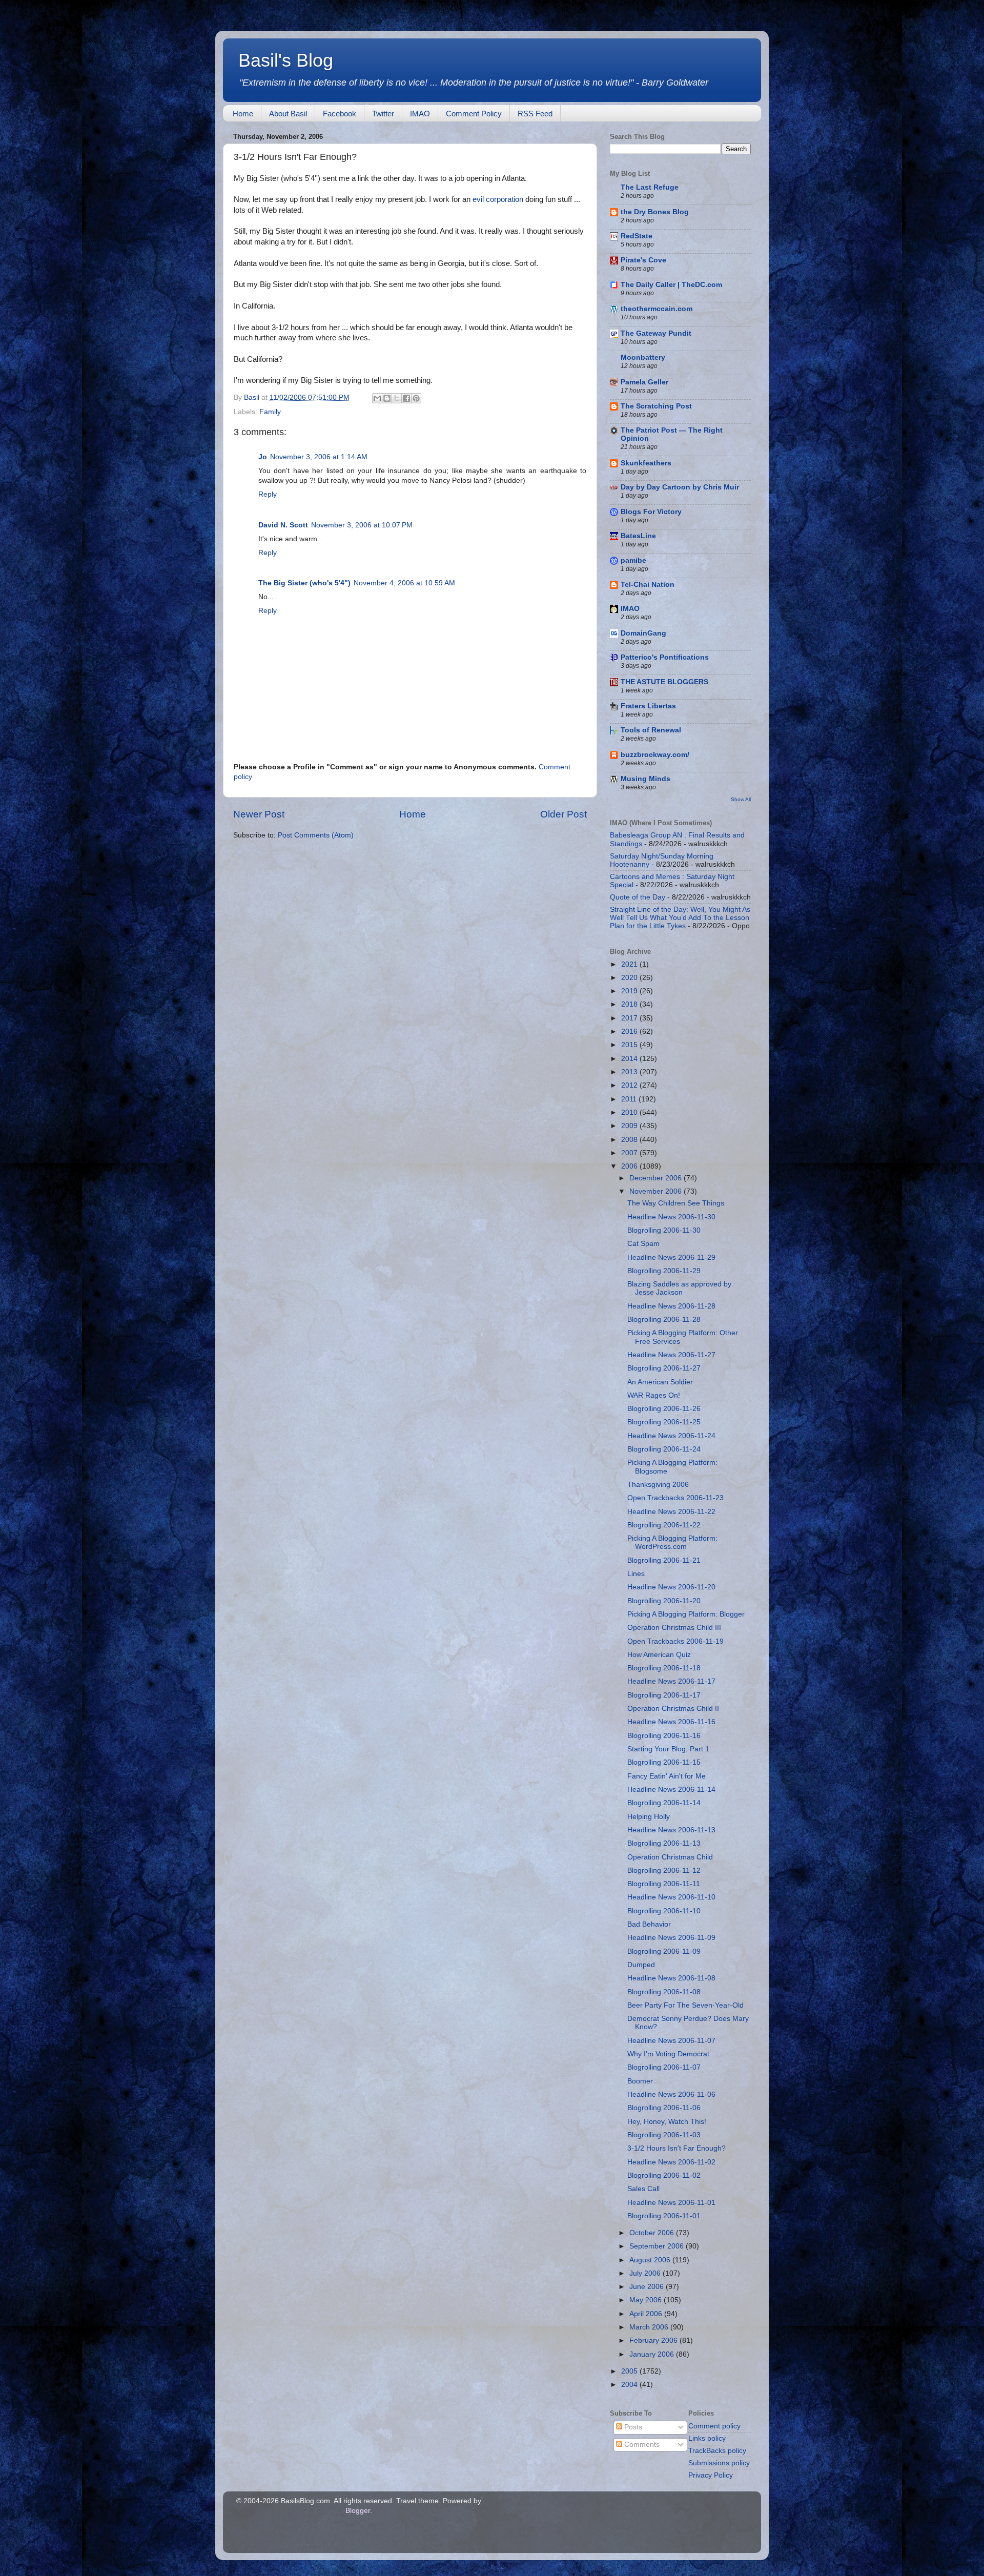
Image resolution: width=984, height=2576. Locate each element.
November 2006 (657, 1191)
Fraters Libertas (648, 706)
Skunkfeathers (646, 463)
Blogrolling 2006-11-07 (664, 2067)
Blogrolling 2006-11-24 (664, 1449)
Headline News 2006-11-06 (671, 2094)
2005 (630, 2371)
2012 (630, 1085)
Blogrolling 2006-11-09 (664, 1951)
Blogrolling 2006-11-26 (664, 1409)
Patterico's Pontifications (665, 657)
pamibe (633, 560)
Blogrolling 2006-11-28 (664, 1320)
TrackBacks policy (717, 2451)
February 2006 (654, 2340)
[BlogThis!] (387, 398)
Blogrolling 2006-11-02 (664, 2175)
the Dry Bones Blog (655, 212)
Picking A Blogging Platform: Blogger (686, 1614)
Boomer (640, 2081)
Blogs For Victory (651, 512)
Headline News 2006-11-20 (671, 1587)
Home (243, 114)
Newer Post (259, 814)
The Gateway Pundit (656, 333)
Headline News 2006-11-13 (671, 1830)
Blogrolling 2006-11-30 (664, 1230)
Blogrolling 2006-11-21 (664, 1560)
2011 (630, 1099)
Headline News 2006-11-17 (671, 1681)
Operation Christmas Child (670, 1857)
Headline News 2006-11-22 (671, 1512)
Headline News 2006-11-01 (671, 2203)
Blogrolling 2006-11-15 (664, 1762)
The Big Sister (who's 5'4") (304, 583)
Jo (263, 457)
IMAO (420, 114)
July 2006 (646, 2273)
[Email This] (377, 398)
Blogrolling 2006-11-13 (664, 1843)
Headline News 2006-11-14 (671, 1790)
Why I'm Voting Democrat (668, 2054)
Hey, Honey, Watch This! (667, 2122)
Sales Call (643, 2189)
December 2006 (657, 1178)
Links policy (707, 2438)
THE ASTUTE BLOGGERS (664, 682)
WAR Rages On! (654, 1395)
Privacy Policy (711, 2475)
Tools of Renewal (651, 730)
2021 (630, 964)
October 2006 (653, 2233)
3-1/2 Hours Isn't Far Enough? (676, 2148)
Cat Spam (643, 1244)
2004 (630, 2385)
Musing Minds (645, 779)
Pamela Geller (644, 382)
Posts (632, 2427)
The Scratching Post (656, 406)
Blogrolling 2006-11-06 (664, 2108)
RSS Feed (535, 114)
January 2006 (653, 2354)
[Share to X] (397, 398)
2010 (630, 1112)
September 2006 (658, 2246)
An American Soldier (660, 1382)
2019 (630, 991)
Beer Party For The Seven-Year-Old (685, 2005)
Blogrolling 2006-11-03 (664, 2135)
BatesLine (638, 536)
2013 (630, 1072)
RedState (637, 236)
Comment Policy (474, 114)
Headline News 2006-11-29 (671, 1258)
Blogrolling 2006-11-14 (664, 1803)
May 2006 (647, 2300)
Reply (268, 494)
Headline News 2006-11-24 (671, 1436)
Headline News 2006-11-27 (671, 1355)
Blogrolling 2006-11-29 (664, 1271)
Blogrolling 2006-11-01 (664, 2216)
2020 (630, 978)
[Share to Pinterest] (416, 398)
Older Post (563, 814)
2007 (630, 1153)
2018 (630, 1004)
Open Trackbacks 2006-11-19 (675, 1641)
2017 (630, 1018)
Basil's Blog (286, 60)
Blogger (358, 2511)
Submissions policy (719, 2463)
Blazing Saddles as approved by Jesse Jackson (679, 1288)
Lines (636, 1574)
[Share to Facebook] (406, 398)
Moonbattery (643, 357)
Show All (741, 799)
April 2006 (647, 2314)
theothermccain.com (657, 309)
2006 (630, 1166)
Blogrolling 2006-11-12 (664, 1870)
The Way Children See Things (676, 1203)
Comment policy (714, 2426)
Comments (641, 2445)
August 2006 (651, 2260)
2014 (630, 1059)
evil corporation (498, 199)
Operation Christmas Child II (673, 1709)
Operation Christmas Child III (674, 1628)
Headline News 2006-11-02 (671, 2162)
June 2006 (648, 2287)
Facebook (340, 114)
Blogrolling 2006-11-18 (664, 1668)
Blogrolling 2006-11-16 (664, 1736)
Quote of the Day (638, 897)
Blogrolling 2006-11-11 (664, 1884)
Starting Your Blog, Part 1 (668, 1749)
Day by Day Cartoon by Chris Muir (680, 487)
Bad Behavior (649, 1924)
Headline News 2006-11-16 (671, 1722)
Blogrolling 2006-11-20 (664, 1601)
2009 (630, 1126)
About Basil (288, 114)
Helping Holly (649, 1817)
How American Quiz (659, 1655)
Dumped (641, 1965)
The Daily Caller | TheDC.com (671, 285)
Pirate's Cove (643, 260)
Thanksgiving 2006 (658, 1485)
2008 (630, 1140)
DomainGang (643, 633)
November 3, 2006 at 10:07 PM (362, 525)
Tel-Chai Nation (648, 585)
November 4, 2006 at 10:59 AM (404, 583)
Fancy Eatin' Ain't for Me (667, 1776)
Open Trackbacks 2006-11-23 (675, 1498)
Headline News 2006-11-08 (671, 1978)
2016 (630, 1031)
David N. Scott (283, 525)
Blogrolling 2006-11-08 (664, 1992)
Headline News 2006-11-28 (671, 1306)
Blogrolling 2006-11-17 (664, 1695)
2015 (630, 1045)
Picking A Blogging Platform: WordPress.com (672, 1542)
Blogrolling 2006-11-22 (664, 1525)
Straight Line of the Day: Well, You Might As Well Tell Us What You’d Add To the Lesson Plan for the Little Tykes (680, 918)
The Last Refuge (650, 187)
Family (270, 412)
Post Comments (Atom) (316, 835)
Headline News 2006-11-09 (671, 1938)
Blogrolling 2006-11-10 (664, 1911)
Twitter (383, 114)
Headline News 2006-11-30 (671, 1217)
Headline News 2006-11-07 (671, 2041)
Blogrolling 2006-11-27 (664, 1368)
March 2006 (650, 2327)
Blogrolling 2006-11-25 (664, 1422)
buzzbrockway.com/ (655, 755)
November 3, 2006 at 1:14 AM (319, 457)
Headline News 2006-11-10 (671, 1897)
